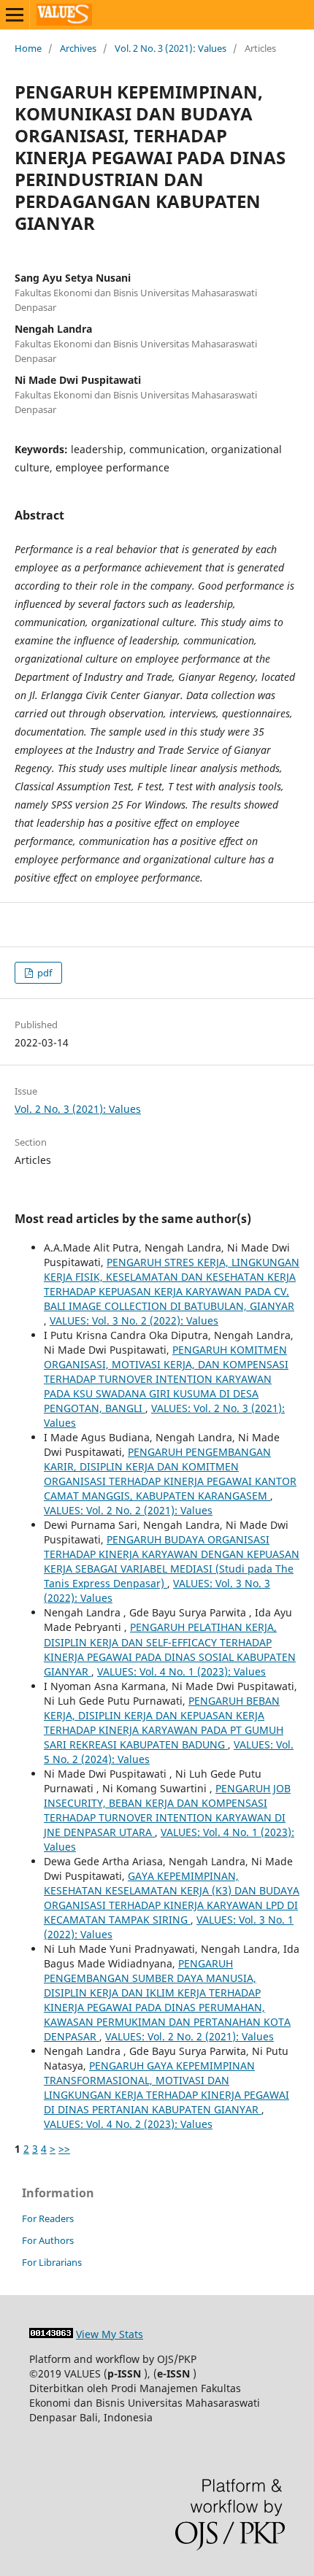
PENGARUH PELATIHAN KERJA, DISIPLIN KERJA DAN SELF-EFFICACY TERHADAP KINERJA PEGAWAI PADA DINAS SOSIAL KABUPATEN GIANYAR (170, 1649)
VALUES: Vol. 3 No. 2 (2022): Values (134, 1320)
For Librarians (52, 2262)
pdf (43, 973)
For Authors (48, 2240)
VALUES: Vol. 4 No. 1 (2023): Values (181, 1671)
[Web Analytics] (51, 2334)
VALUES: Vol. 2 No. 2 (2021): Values (128, 1510)
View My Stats (110, 2334)
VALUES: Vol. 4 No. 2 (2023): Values (128, 2124)
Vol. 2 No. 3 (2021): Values (171, 48)
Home (28, 48)
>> (64, 2149)
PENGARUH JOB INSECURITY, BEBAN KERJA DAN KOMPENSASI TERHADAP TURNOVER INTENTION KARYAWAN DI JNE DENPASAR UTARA (167, 1810)
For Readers (48, 2218)
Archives (78, 48)
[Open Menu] (15, 15)
